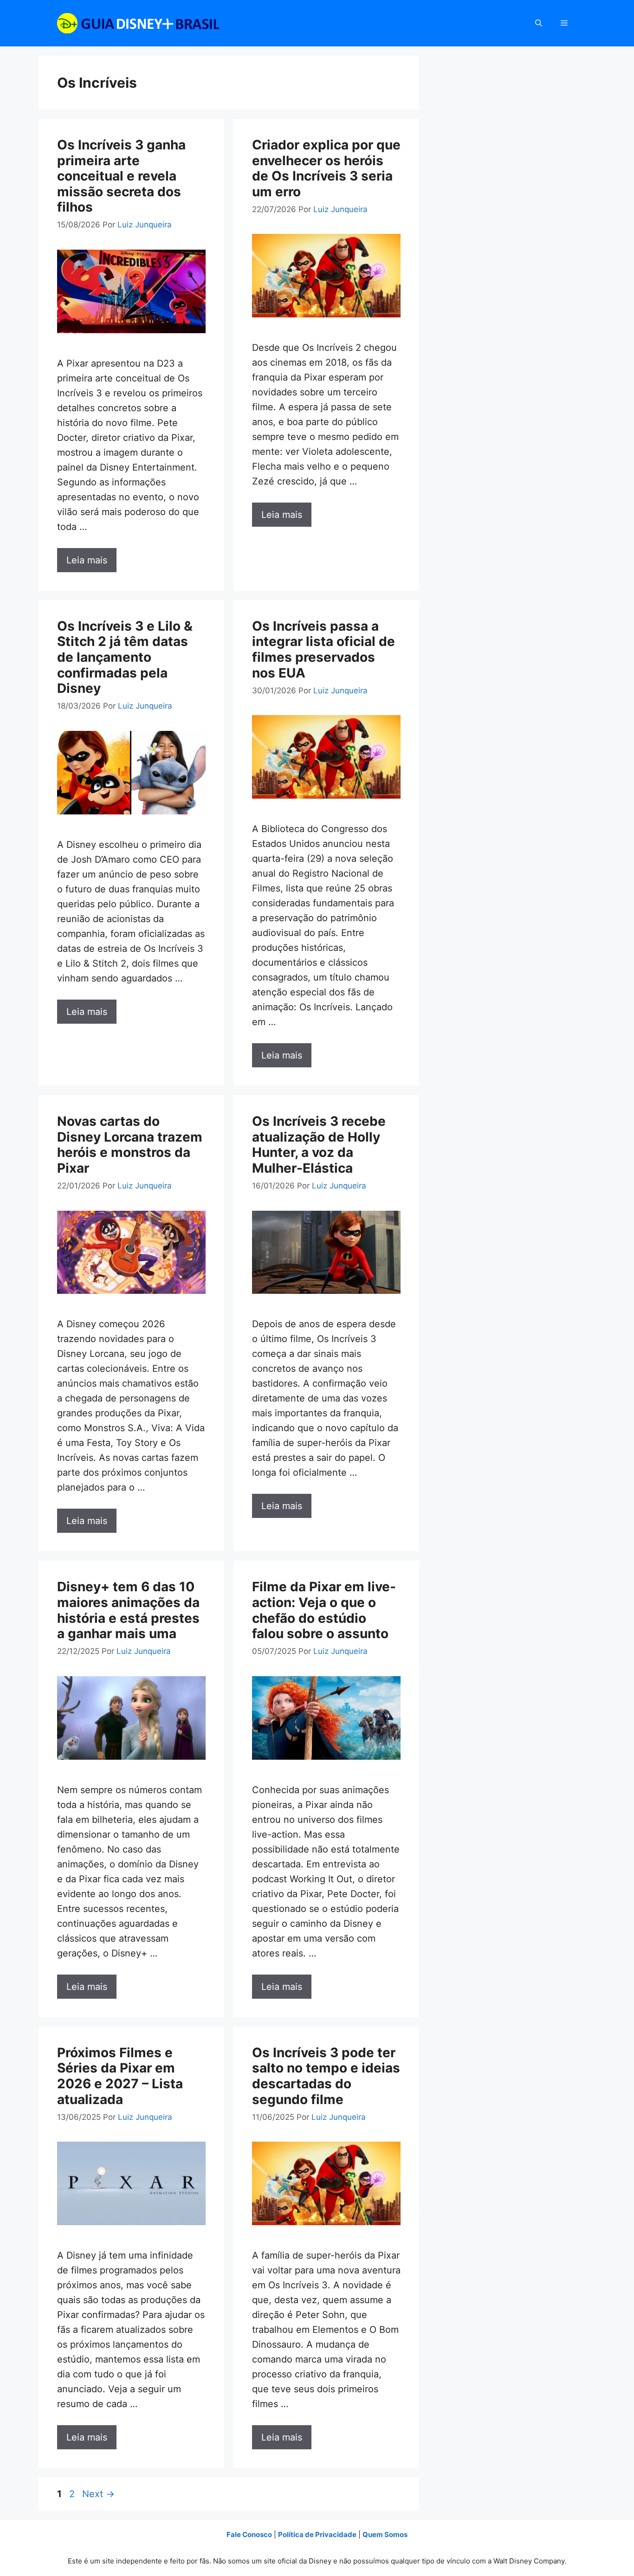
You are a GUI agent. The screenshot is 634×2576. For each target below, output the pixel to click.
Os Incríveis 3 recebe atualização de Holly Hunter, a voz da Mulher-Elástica (319, 1145)
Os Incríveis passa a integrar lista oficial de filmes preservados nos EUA (323, 649)
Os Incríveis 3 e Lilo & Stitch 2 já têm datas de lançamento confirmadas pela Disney (125, 657)
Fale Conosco (249, 2534)
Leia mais (87, 560)
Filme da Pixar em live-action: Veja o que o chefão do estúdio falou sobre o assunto (324, 1610)
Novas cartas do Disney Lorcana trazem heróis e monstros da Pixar (130, 1145)
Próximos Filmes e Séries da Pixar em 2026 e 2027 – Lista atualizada (120, 2076)
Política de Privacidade (317, 2534)
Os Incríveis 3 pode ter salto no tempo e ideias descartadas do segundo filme (326, 2076)
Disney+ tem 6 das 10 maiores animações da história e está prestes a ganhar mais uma (128, 1610)
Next (98, 2494)
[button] (539, 23)
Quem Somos (385, 2534)
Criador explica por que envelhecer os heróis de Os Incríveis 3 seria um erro (326, 168)
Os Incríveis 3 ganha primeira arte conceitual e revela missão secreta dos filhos (121, 176)
